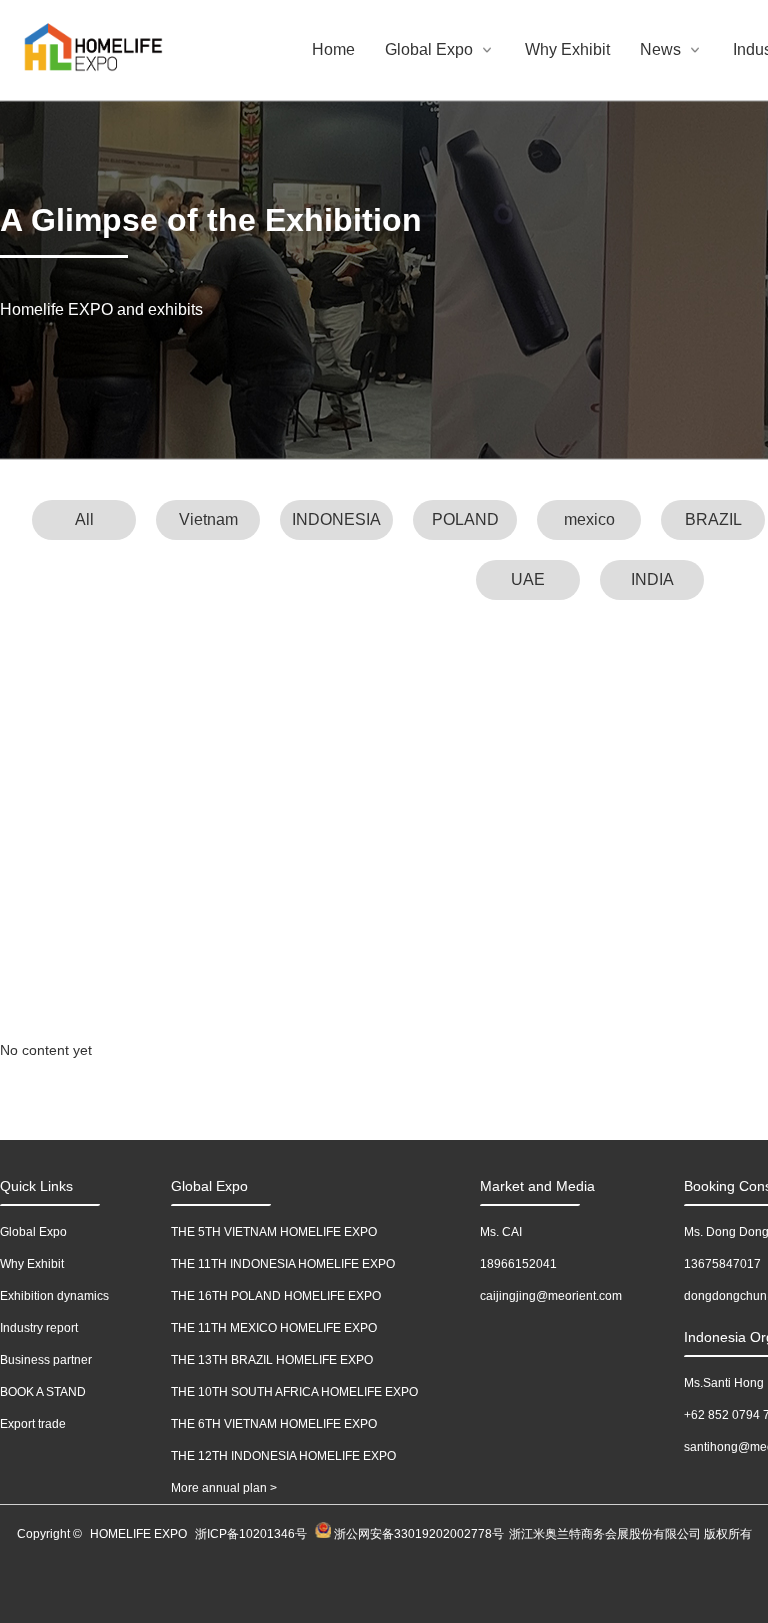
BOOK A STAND (43, 1392)
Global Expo (429, 49)
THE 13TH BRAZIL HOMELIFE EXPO (272, 1360)
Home (333, 49)
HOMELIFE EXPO (138, 1534)
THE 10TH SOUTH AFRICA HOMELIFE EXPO (294, 1392)
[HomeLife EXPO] (60, 50)
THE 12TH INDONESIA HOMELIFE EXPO (283, 1456)
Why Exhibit (567, 49)
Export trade (33, 1424)
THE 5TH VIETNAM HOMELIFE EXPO (274, 1232)
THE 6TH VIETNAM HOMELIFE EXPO (274, 1424)
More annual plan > (224, 1488)
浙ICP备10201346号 (251, 1534)
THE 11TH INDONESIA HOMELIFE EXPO (283, 1264)
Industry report (39, 1328)
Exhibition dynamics (54, 1296)
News (660, 49)
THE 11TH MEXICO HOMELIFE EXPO (274, 1328)
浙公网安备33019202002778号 (417, 1534)
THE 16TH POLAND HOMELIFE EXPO (276, 1296)
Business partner (46, 1360)
